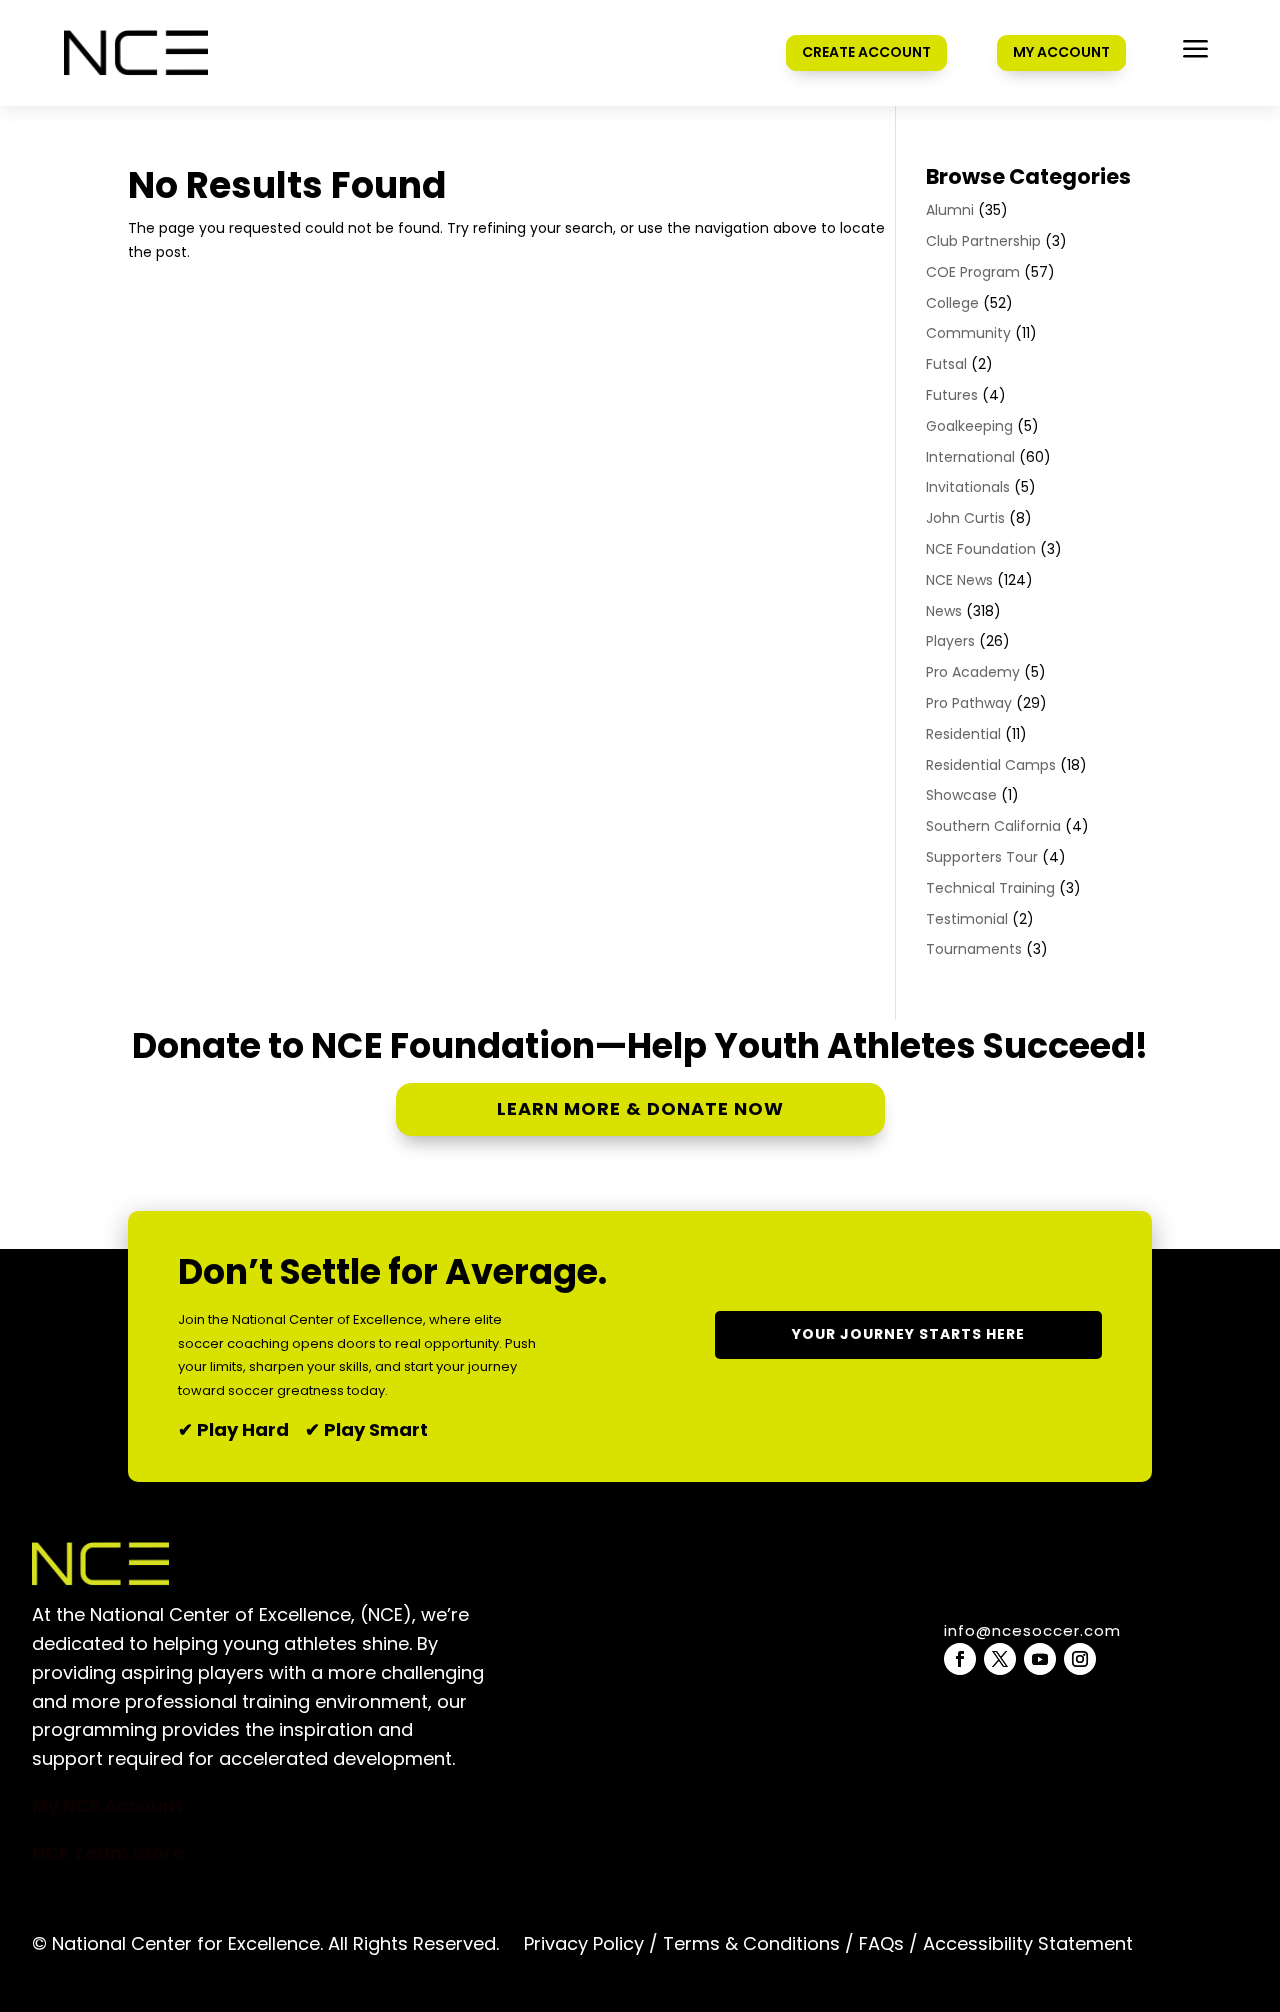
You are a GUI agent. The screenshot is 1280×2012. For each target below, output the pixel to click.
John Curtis (965, 518)
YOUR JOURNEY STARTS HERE (908, 1334)
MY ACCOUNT (1061, 52)
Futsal (946, 364)
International (970, 457)
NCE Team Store (108, 1852)
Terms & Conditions (751, 1943)
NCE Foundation (981, 549)
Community (968, 333)
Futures (952, 395)
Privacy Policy (584, 1943)
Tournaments (974, 949)
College (952, 303)
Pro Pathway (969, 703)
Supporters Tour (982, 857)
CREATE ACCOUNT (866, 52)
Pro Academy (973, 672)
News (944, 611)
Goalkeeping (969, 426)
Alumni (950, 210)
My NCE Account (107, 1805)
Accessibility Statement (1025, 1943)
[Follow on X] (1000, 1659)
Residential (963, 734)
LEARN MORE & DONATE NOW (640, 1108)
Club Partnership (983, 241)
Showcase (961, 795)
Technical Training (990, 888)
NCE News (959, 580)
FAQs (881, 1943)
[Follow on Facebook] (960, 1659)
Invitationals (968, 487)
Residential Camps (991, 765)
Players (950, 641)
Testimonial (967, 919)
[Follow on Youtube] (1040, 1659)
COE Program (973, 272)
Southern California (993, 826)
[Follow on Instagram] (1080, 1659)
